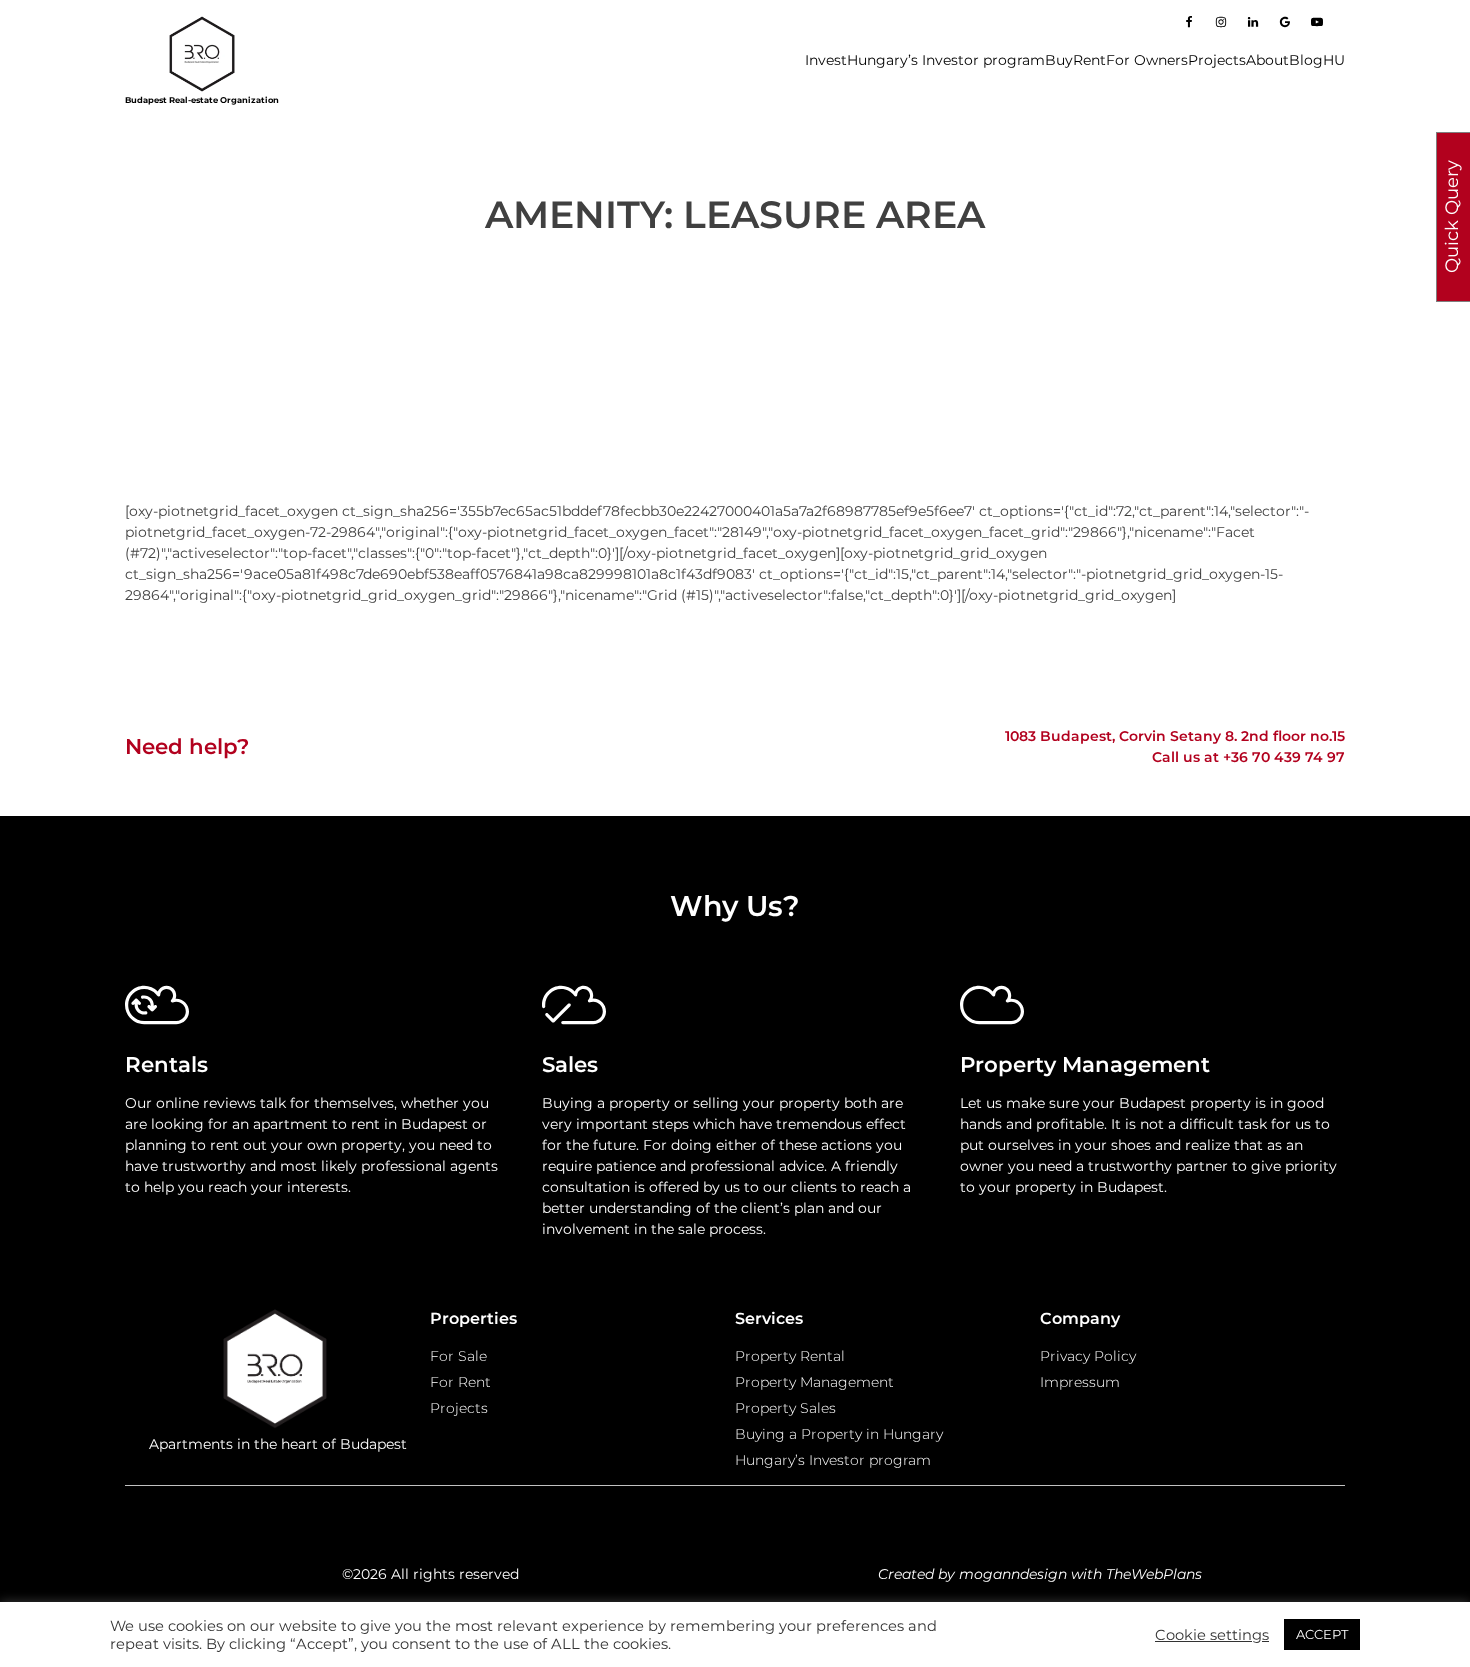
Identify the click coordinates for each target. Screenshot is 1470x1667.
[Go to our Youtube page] (1317, 22)
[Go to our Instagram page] (1221, 22)
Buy (1059, 60)
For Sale (458, 1356)
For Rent (460, 1382)
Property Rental (790, 1356)
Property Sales (785, 1408)
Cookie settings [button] (1212, 1635)
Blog (1306, 60)
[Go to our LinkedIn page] (1253, 22)
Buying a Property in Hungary (839, 1434)
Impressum (1080, 1382)
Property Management (814, 1382)
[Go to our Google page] (1285, 22)
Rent (1089, 60)
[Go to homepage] (202, 54)
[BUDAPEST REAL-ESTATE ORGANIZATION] (277, 1371)
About (1267, 60)
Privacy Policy (1088, 1356)
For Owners (1147, 60)
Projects (1217, 60)
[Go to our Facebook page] (1189, 22)
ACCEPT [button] (1322, 1634)
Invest (826, 60)
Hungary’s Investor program (946, 60)
